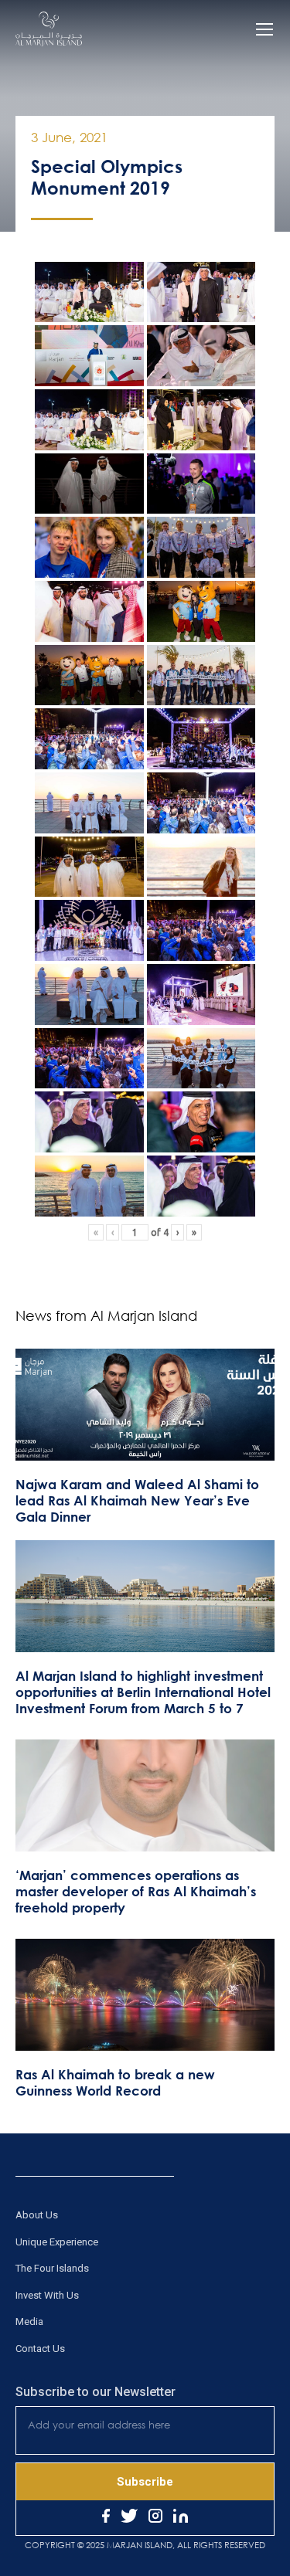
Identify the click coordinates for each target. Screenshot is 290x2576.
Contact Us (40, 2349)
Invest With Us (47, 2295)
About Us (37, 2215)
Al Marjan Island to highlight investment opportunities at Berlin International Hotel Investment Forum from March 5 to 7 (143, 1692)
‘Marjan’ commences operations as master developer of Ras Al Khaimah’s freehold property (136, 1891)
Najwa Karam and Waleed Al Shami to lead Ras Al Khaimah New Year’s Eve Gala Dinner (137, 1500)
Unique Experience (57, 2242)
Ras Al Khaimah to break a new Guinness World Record (115, 2082)
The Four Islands (52, 2268)
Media (29, 2321)
